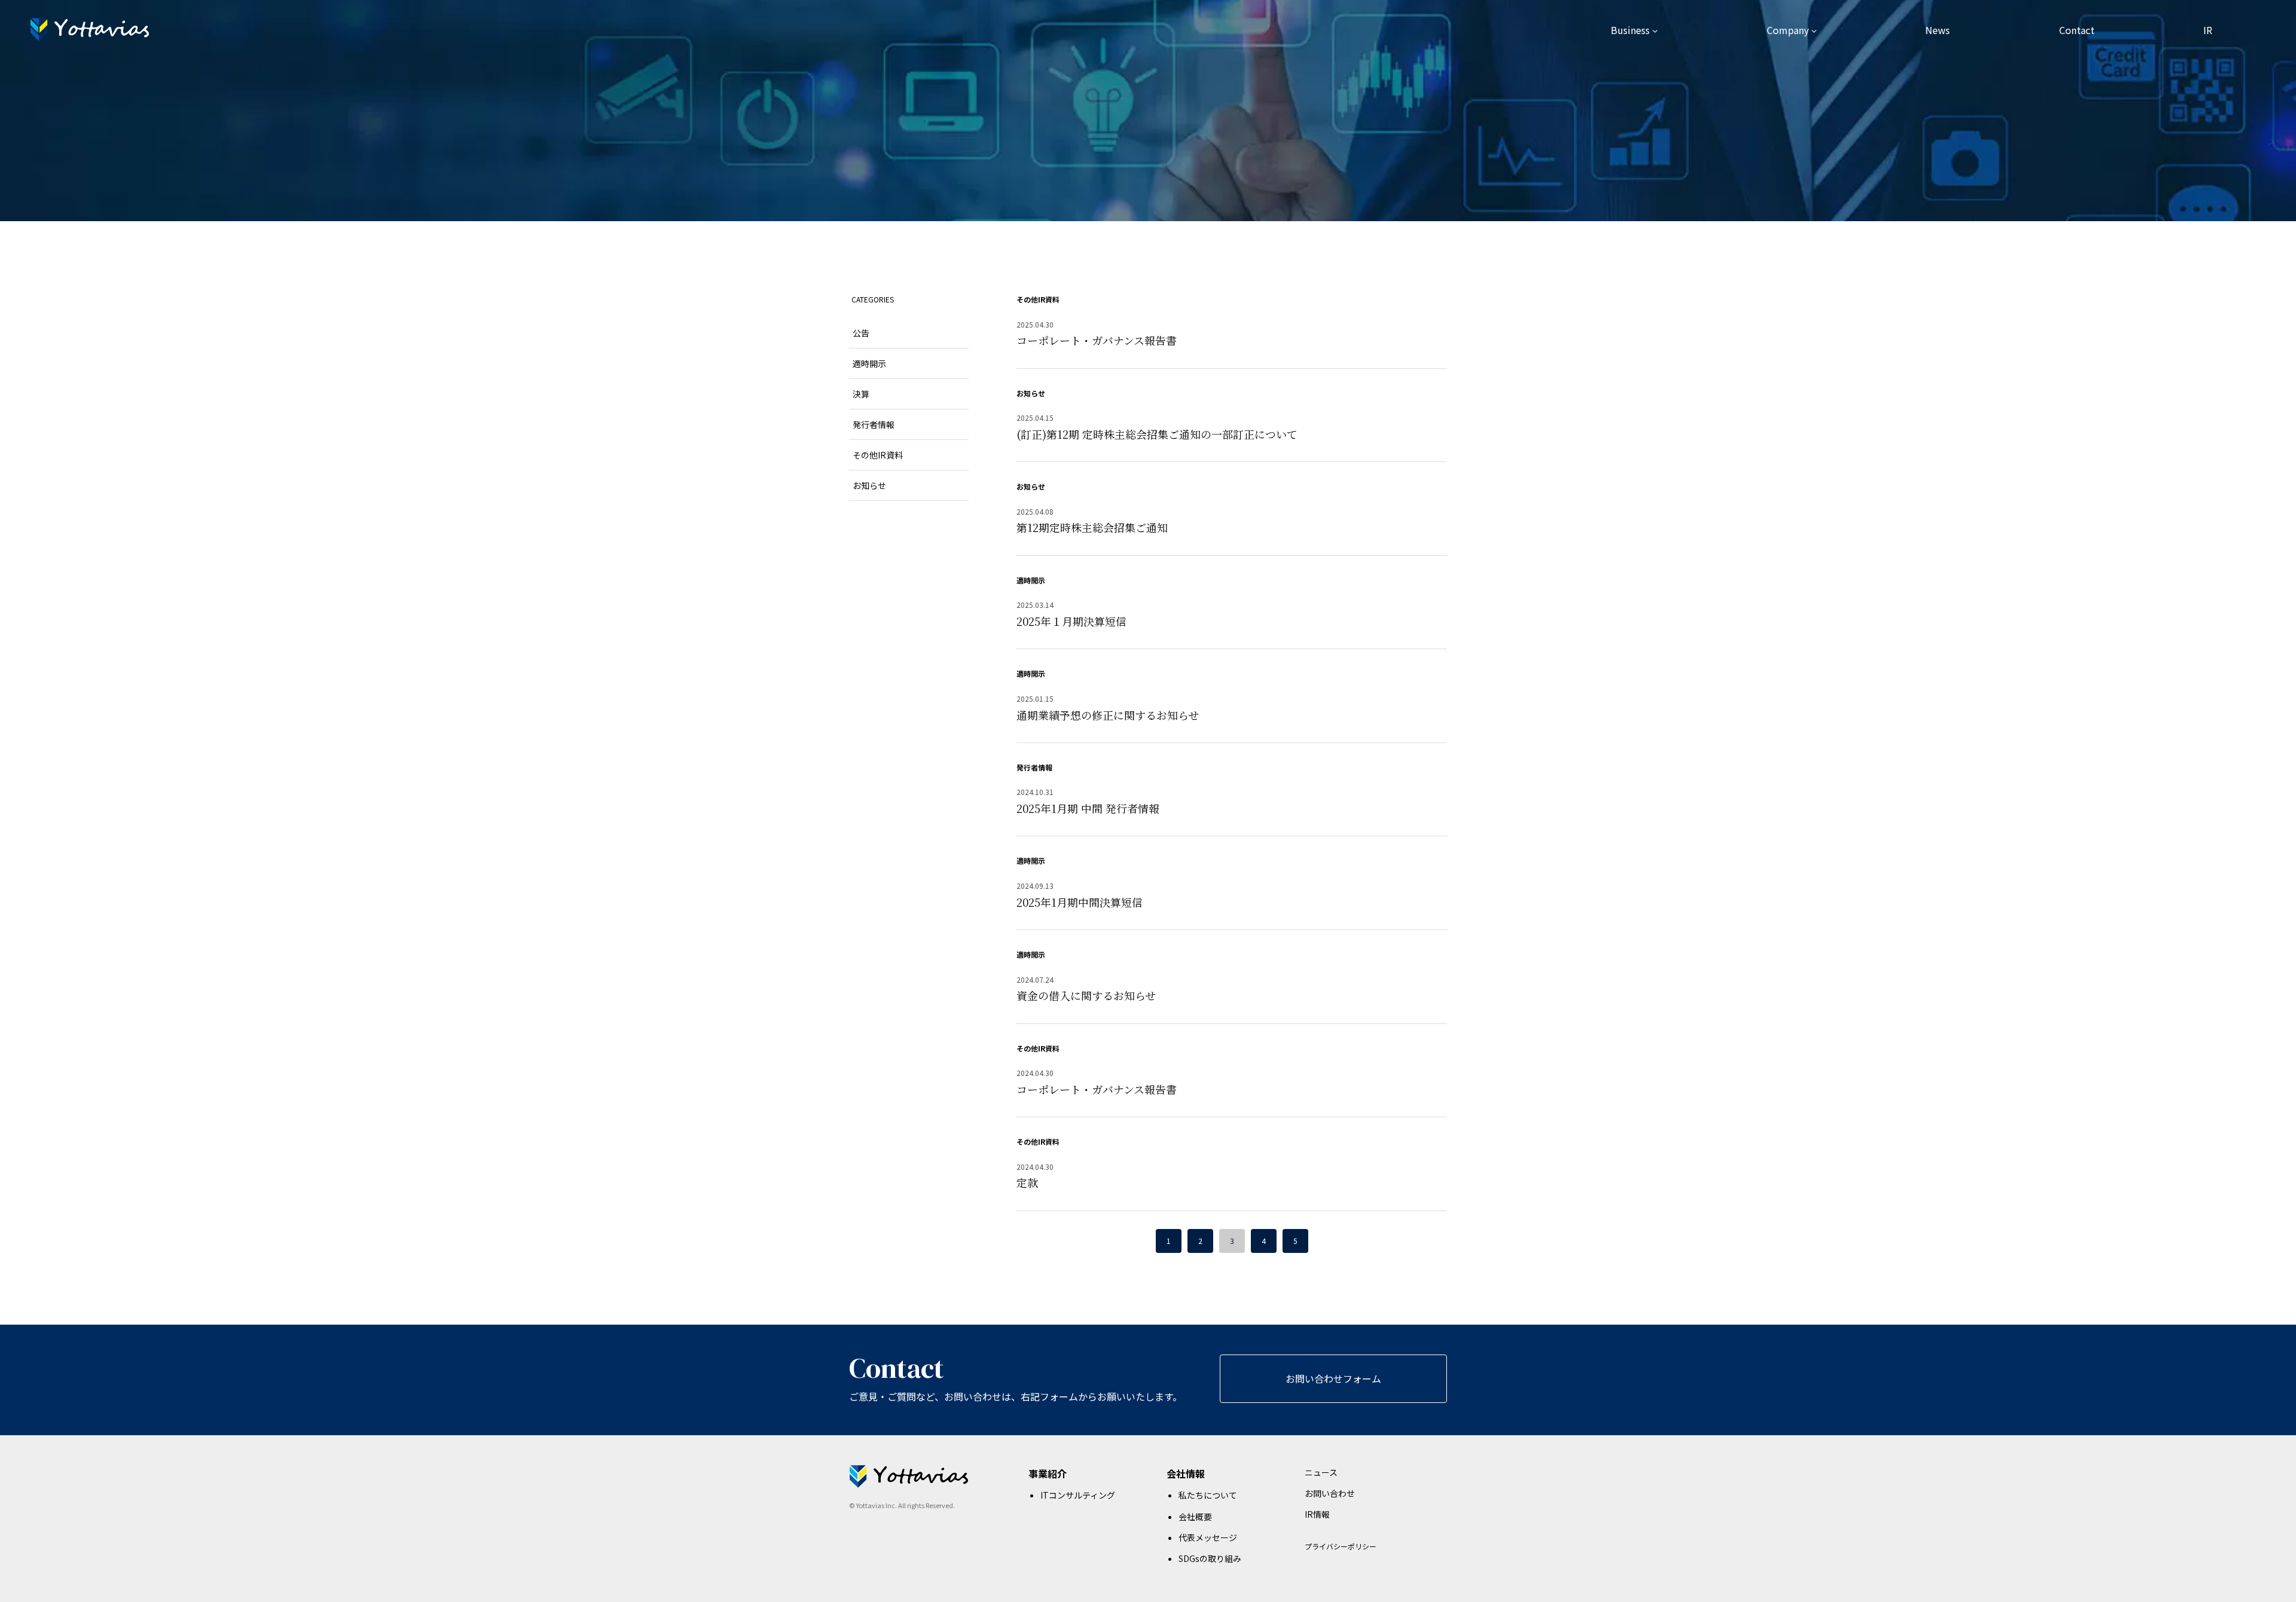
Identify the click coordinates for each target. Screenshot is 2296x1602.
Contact (2077, 30)
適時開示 (1031, 580)
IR (2208, 30)
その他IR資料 (1038, 299)
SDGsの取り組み (1210, 1558)
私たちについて (1208, 1495)
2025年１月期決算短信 (1071, 621)
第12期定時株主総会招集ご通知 (1092, 527)
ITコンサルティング (1078, 1495)
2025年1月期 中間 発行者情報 (1088, 808)
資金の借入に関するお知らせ (1086, 995)
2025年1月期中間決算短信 (1080, 902)
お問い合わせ (1330, 1493)
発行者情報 (1034, 767)
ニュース (1321, 1472)
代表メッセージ (1208, 1537)
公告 (861, 333)
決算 (861, 394)
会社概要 (1195, 1517)
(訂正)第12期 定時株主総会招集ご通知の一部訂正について (1157, 434)
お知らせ (1031, 393)
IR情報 (1317, 1514)
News (1938, 30)
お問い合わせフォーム (1333, 1378)
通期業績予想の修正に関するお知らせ (1108, 715)
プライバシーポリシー (1341, 1546)
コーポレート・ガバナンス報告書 (1097, 340)
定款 (1027, 1182)
